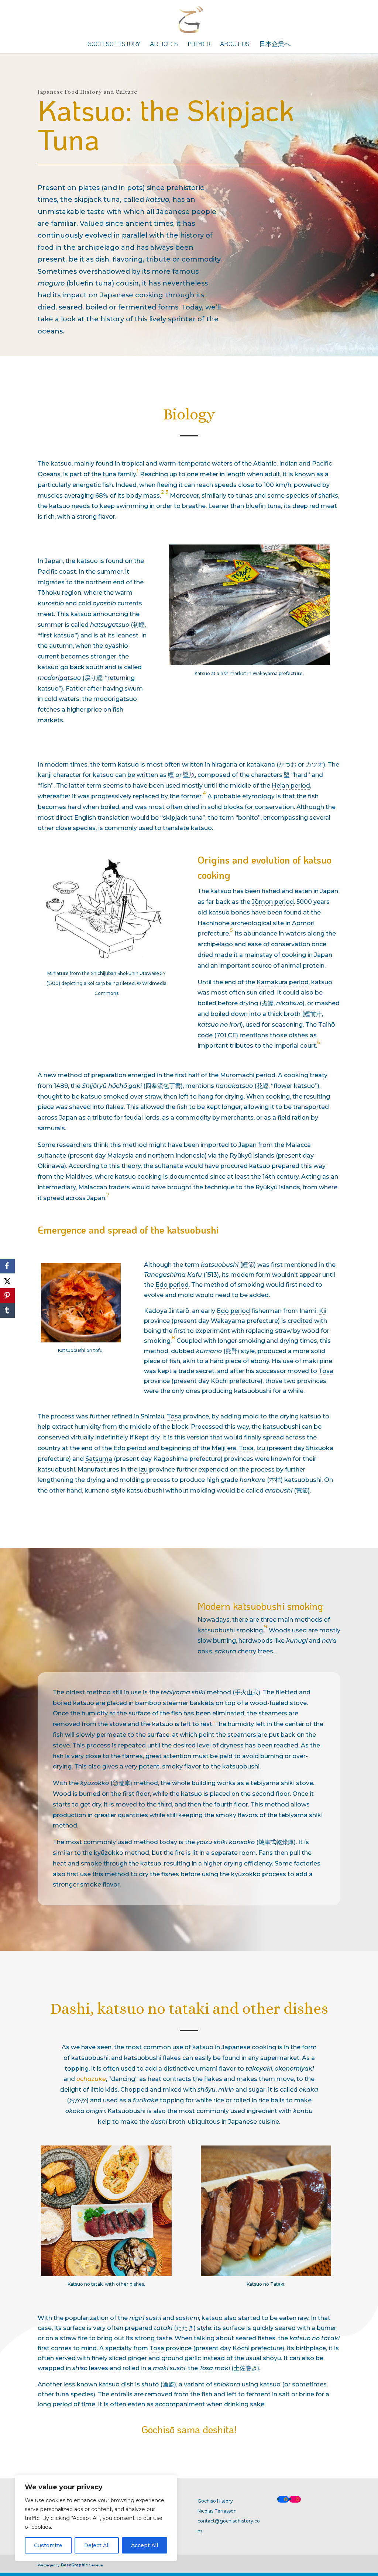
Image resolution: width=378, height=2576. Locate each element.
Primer (199, 44)
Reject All (97, 2545)
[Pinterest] (7, 1296)
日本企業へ (275, 44)
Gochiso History (114, 44)
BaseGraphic (74, 2565)
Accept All (145, 2545)
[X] (7, 1281)
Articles (164, 44)
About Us (235, 44)
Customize (48, 2545)
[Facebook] (7, 1266)
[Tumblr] (7, 1310)
